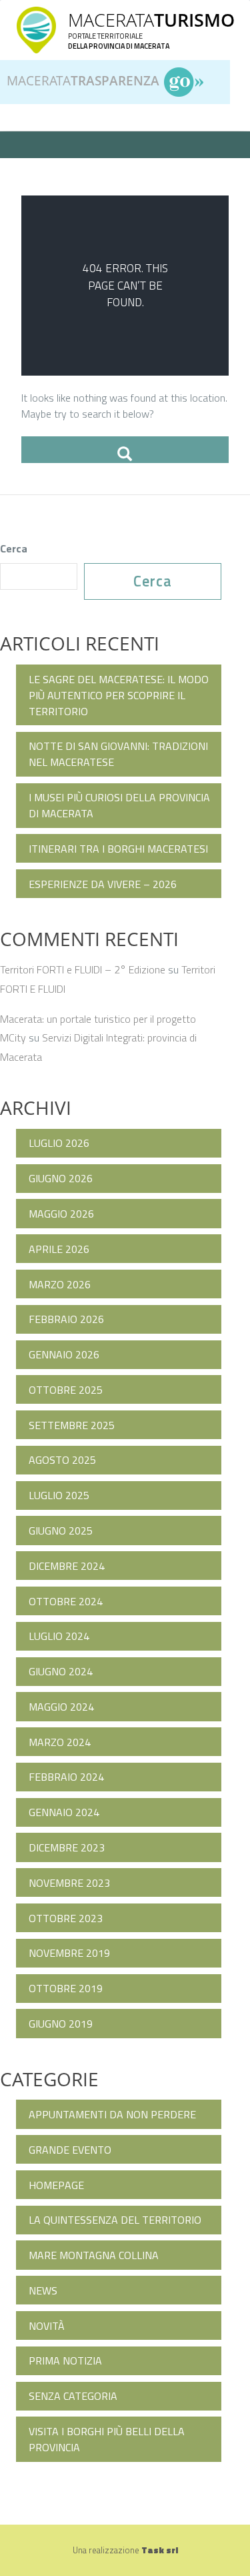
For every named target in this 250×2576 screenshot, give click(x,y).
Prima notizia (65, 2360)
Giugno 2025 (61, 1531)
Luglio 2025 (59, 1495)
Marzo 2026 (60, 1284)
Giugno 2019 (61, 2024)
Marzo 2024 (60, 1742)
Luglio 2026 (59, 1143)
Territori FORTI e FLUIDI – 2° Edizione (83, 969)
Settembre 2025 (72, 1425)
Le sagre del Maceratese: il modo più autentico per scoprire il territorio (119, 695)
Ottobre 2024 (66, 1601)
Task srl (160, 2550)
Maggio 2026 (61, 1214)
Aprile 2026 (59, 1249)
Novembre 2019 (69, 1953)
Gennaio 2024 (64, 1812)
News (43, 2290)
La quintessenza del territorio (115, 2220)
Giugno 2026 (61, 1178)
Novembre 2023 (69, 1883)
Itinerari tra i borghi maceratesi (118, 849)
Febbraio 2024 (66, 1777)
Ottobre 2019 (66, 1988)
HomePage (56, 2185)
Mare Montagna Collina (94, 2255)
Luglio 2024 (59, 1636)
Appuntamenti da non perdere (112, 2114)
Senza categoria (73, 2396)
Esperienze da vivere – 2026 (103, 884)
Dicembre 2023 (67, 1847)
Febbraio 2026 (66, 1319)
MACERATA (151, 20)
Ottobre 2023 (66, 1918)
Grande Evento (70, 2150)
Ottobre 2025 (66, 1390)
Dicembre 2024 (67, 1566)
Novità (47, 2326)
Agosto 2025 (62, 1460)
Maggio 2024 (61, 1707)
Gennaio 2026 (64, 1354)
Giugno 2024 (61, 1671)
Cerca (14, 548)
